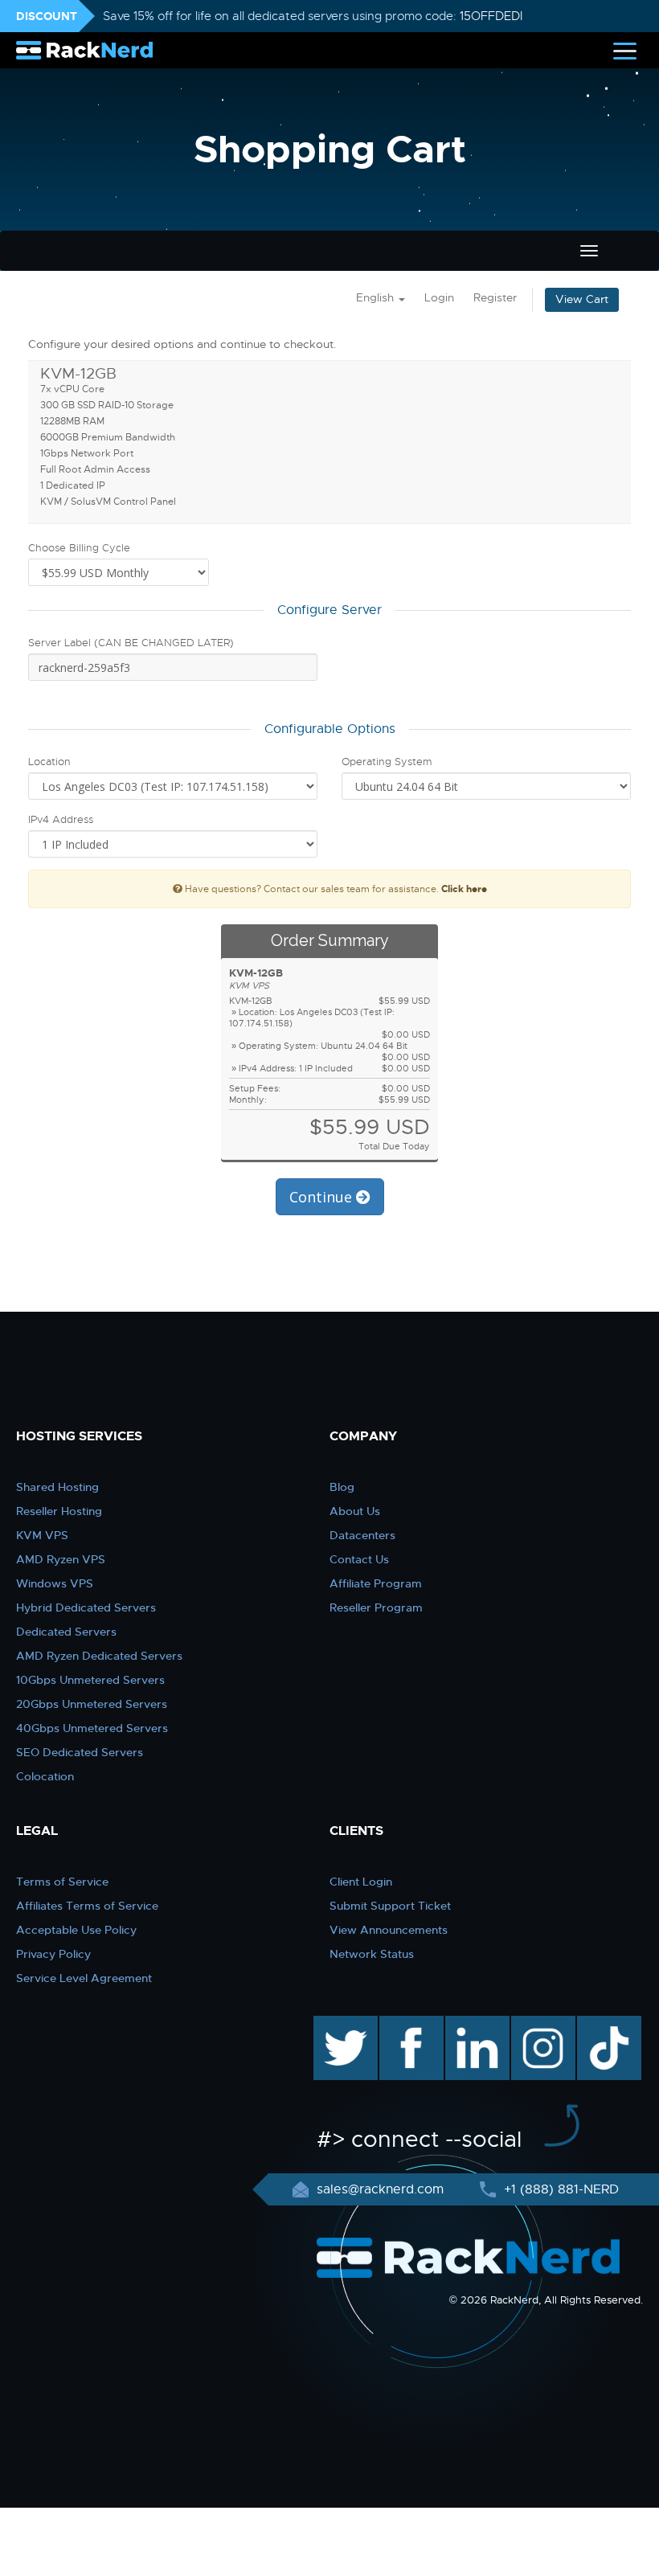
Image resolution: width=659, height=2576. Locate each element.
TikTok (598, 2024)
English (377, 298)
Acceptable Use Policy (76, 1930)
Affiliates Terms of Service (87, 1906)
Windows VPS (55, 1583)
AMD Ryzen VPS (61, 1559)
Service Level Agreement (84, 1978)
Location (49, 762)
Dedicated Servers (66, 1632)
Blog (342, 1487)
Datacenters (362, 1535)
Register (495, 298)
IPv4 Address (61, 819)
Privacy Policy (53, 1954)
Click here (464, 889)
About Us (355, 1511)
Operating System (387, 762)
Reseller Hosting (59, 1511)
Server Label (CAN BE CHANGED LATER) (131, 643)
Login (439, 298)
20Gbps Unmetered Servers (92, 1704)
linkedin (469, 2024)
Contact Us (359, 1559)
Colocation (45, 1776)
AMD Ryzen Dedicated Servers (99, 1656)
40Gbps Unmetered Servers (92, 1728)
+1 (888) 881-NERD (559, 2189)
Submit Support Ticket (390, 1906)
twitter (334, 2024)
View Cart (582, 299)
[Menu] (625, 50)
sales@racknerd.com (380, 2189)
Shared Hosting (57, 1487)
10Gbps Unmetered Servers (90, 1680)
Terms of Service (62, 1882)
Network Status (372, 1954)
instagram (541, 2024)
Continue (323, 1197)
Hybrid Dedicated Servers (86, 1607)
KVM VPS (42, 1535)
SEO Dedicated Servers (80, 1752)
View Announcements (389, 1930)
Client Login (361, 1882)
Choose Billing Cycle (79, 548)
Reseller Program (376, 1607)
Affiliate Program (376, 1583)
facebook (409, 2024)
